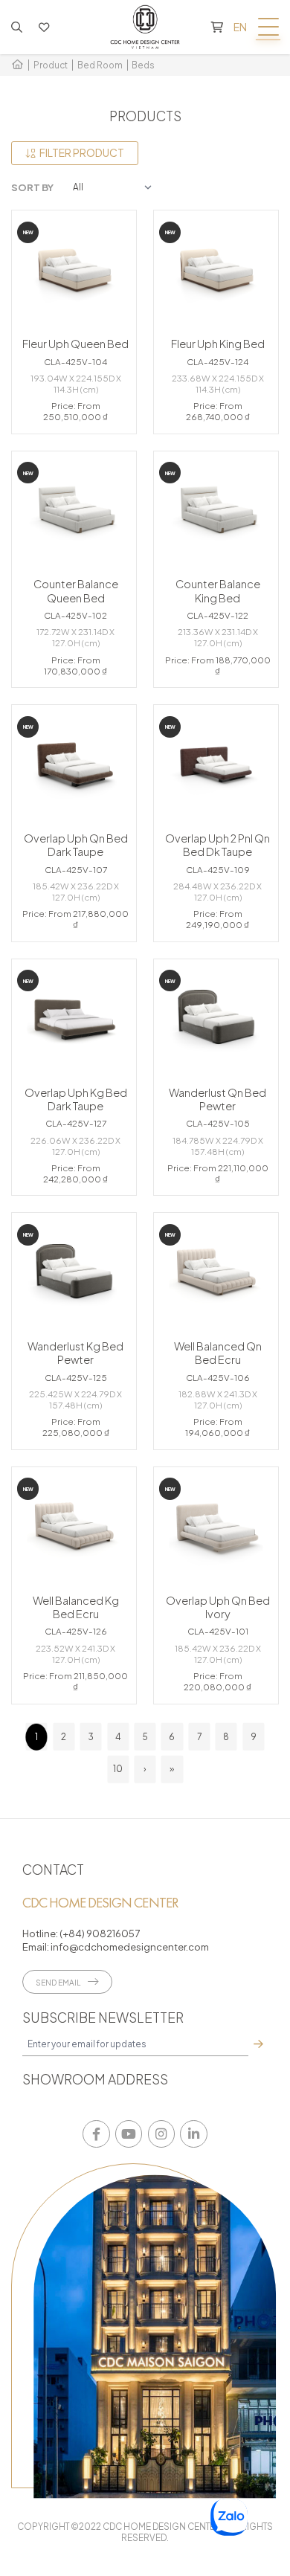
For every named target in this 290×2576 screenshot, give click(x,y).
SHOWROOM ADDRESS (95, 2079)
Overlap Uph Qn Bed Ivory (218, 1607)
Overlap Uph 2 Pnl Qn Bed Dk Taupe (217, 845)
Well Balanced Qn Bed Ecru (218, 1353)
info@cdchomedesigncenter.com (129, 1947)
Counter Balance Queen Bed (76, 590)
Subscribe (258, 2044)
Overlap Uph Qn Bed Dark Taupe (76, 845)
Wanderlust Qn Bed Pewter (217, 1099)
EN (240, 27)
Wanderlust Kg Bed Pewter (75, 1353)
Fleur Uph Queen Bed (75, 344)
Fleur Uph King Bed (218, 344)
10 (118, 1769)
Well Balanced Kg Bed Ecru (76, 1607)
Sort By (32, 187)
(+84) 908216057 (100, 1933)
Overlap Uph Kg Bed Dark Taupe (76, 1099)
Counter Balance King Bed (218, 590)
